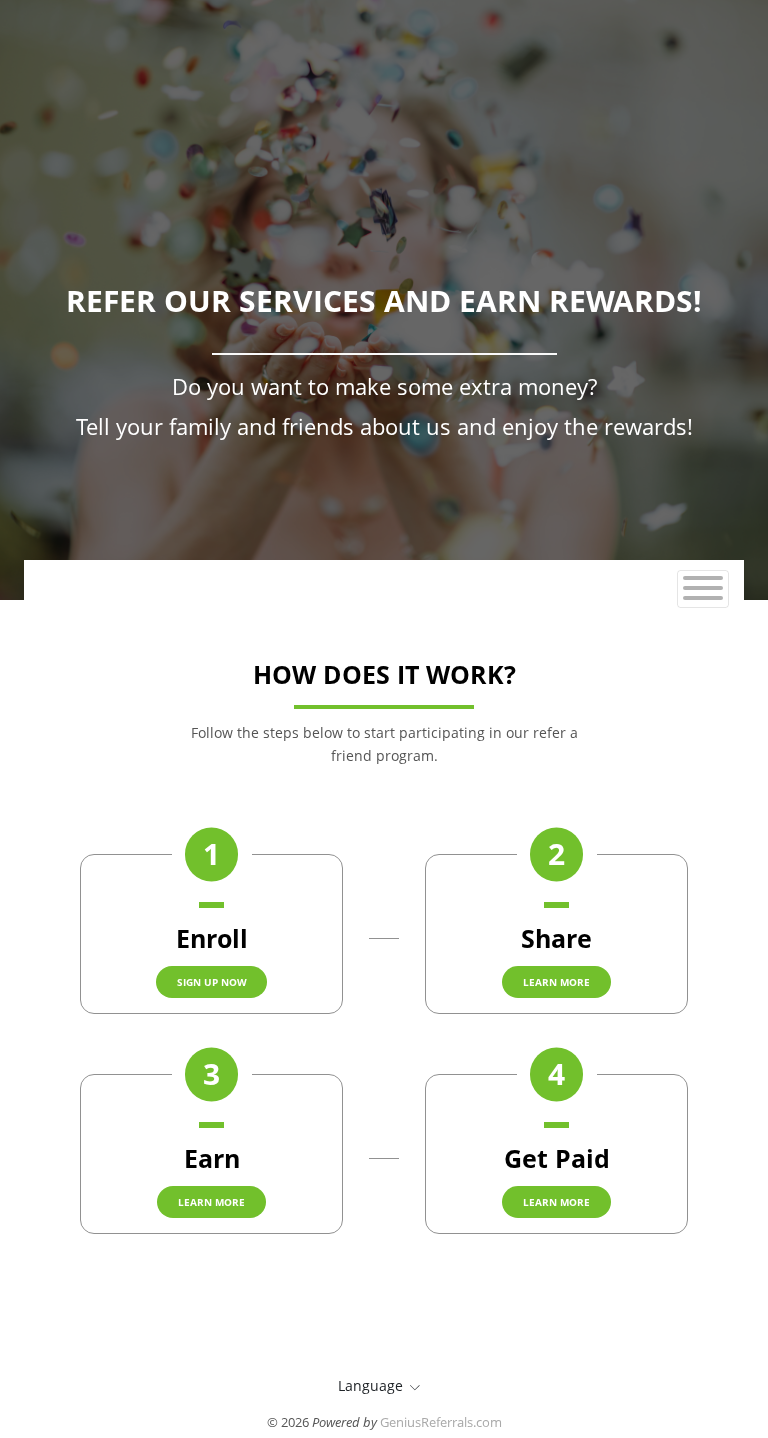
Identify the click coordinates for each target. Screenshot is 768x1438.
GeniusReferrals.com (441, 1422)
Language (370, 1385)
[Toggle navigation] (703, 589)
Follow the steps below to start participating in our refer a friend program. (384, 743)
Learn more (556, 982)
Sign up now (212, 982)
